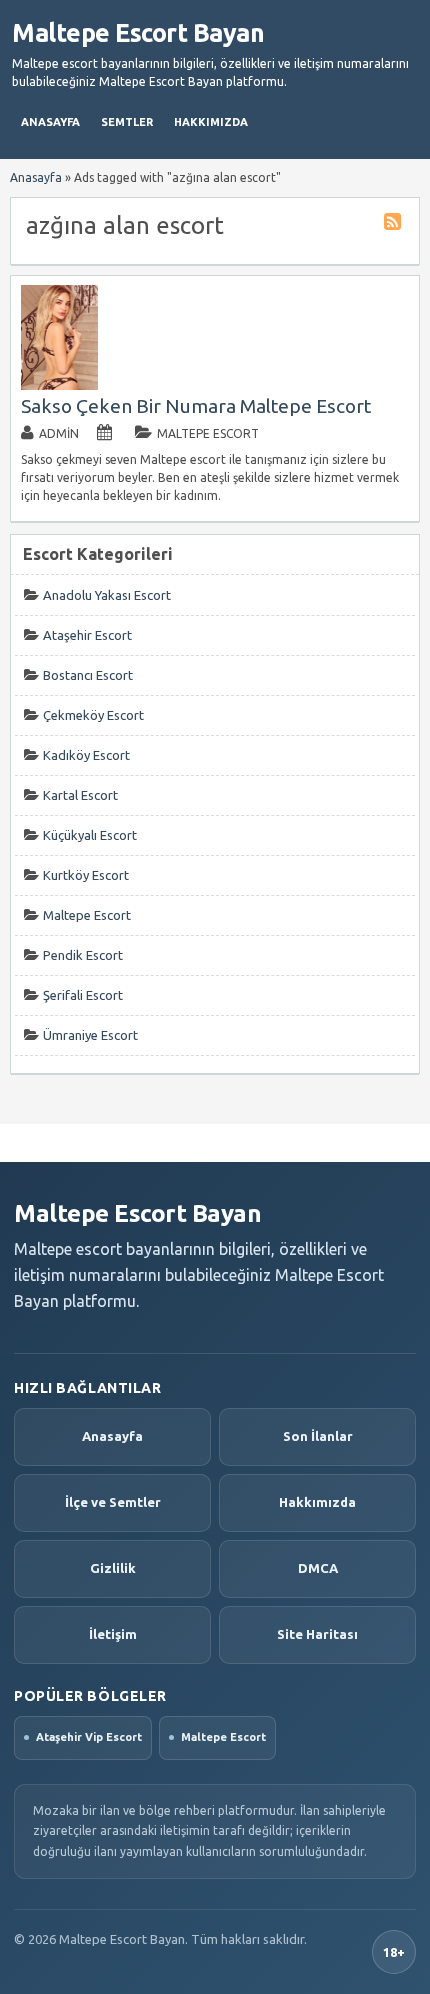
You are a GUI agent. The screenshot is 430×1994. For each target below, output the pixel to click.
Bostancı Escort (88, 675)
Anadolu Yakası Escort (107, 595)
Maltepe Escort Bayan (138, 33)
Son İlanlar (318, 1436)
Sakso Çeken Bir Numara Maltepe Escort (196, 406)
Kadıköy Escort (86, 755)
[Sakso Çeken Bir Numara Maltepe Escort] (60, 385)
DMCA (318, 1568)
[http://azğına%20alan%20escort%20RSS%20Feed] (395, 224)
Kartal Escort (80, 795)
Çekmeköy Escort (93, 715)
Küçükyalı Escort (90, 835)
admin (59, 433)
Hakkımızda (211, 122)
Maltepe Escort (208, 433)
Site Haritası (317, 1634)
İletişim (113, 1634)
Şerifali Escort (83, 995)
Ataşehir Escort (87, 635)
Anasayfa (50, 122)
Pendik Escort (83, 955)
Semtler (127, 122)
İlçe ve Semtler (113, 1502)
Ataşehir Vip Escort (89, 1737)
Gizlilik (113, 1568)
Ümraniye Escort (90, 1035)
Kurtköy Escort (86, 875)
